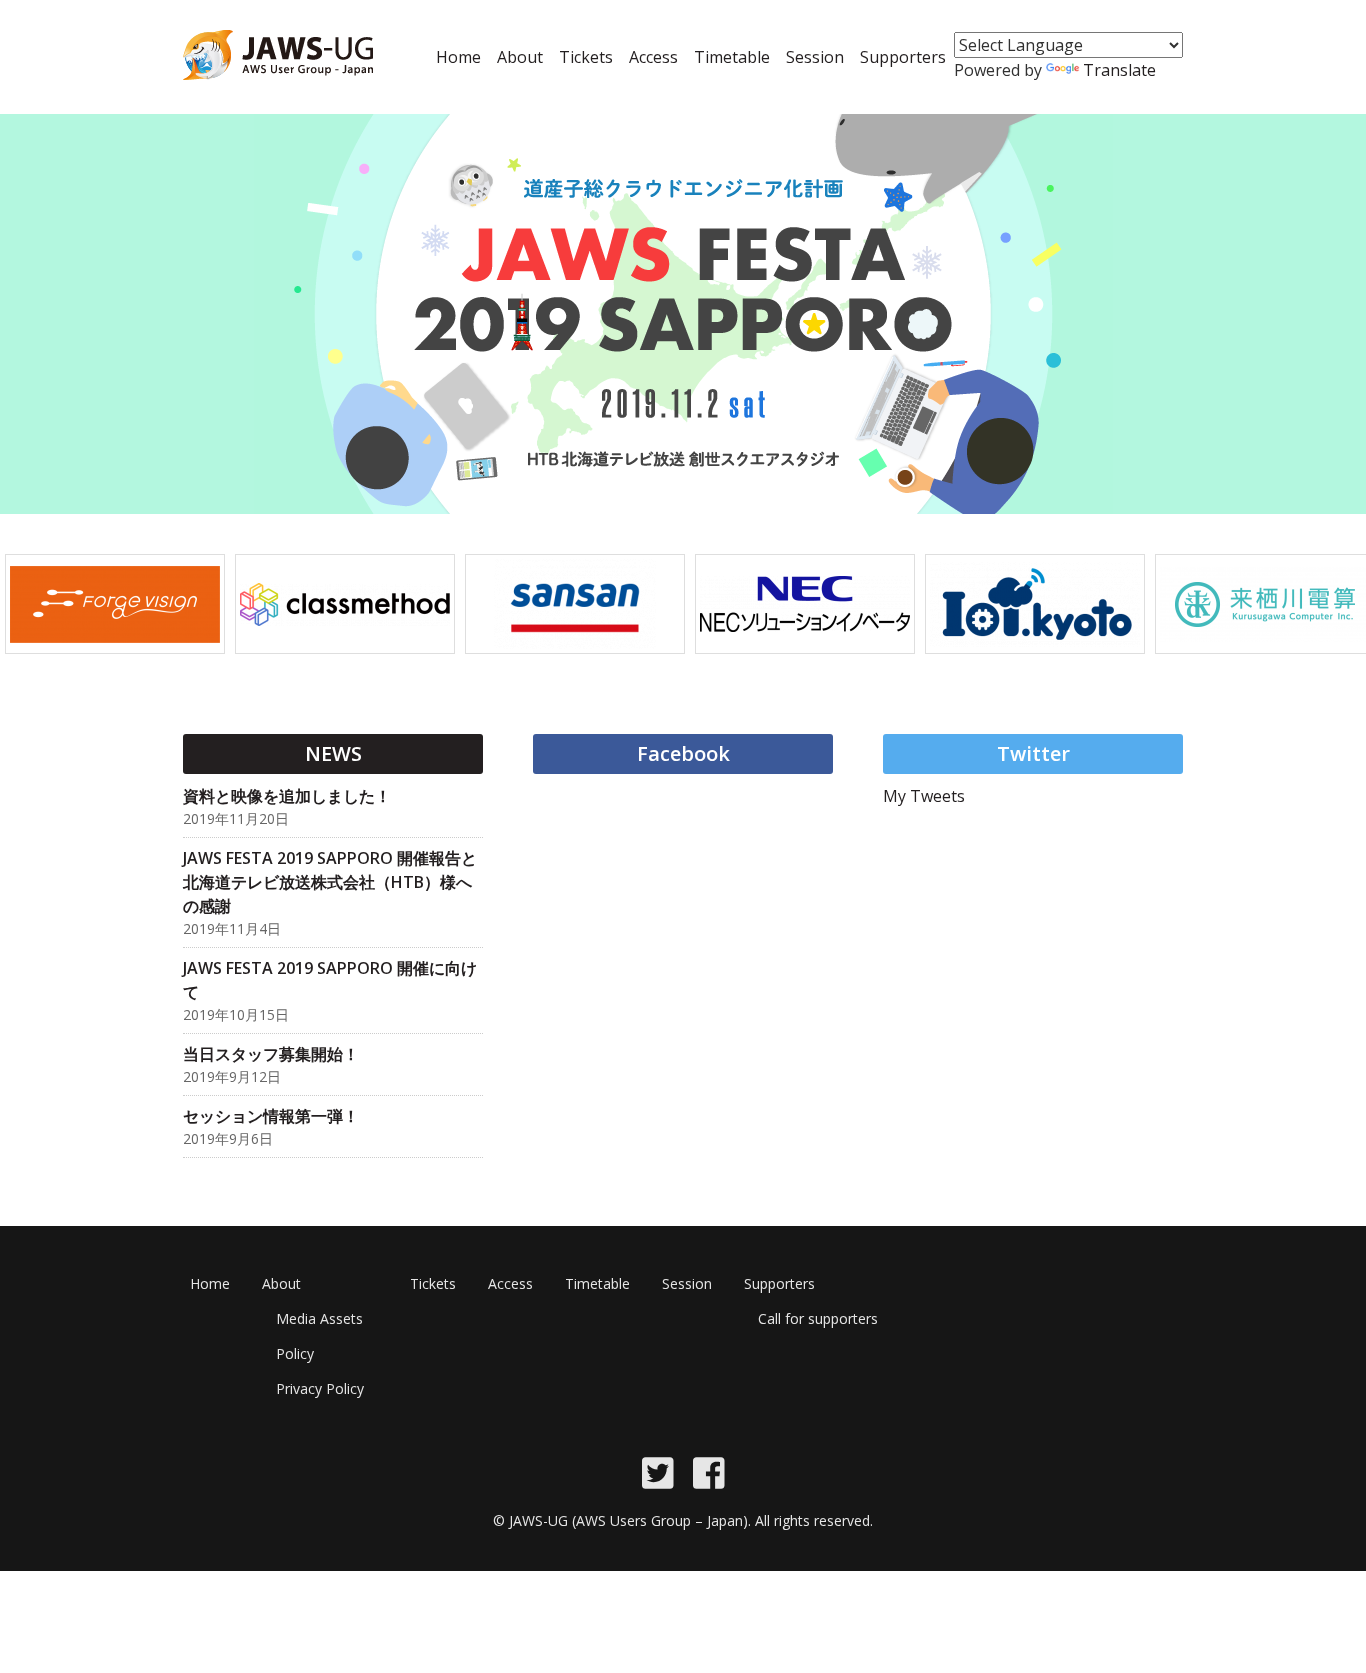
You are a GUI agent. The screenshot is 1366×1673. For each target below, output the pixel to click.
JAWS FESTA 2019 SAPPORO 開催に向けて (330, 980)
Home (458, 57)
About (520, 57)
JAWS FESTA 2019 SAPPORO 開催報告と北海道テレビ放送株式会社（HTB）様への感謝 (330, 882)
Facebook (683, 753)
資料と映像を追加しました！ (287, 796)
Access (653, 57)
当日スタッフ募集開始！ (271, 1054)
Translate (1119, 70)
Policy (295, 1353)
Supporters (903, 57)
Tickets (586, 57)
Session (815, 57)
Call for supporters (818, 1318)
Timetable (732, 57)
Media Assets (319, 1318)
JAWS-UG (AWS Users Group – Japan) (628, 1520)
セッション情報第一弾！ (271, 1116)
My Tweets (924, 796)
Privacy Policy (320, 1388)
